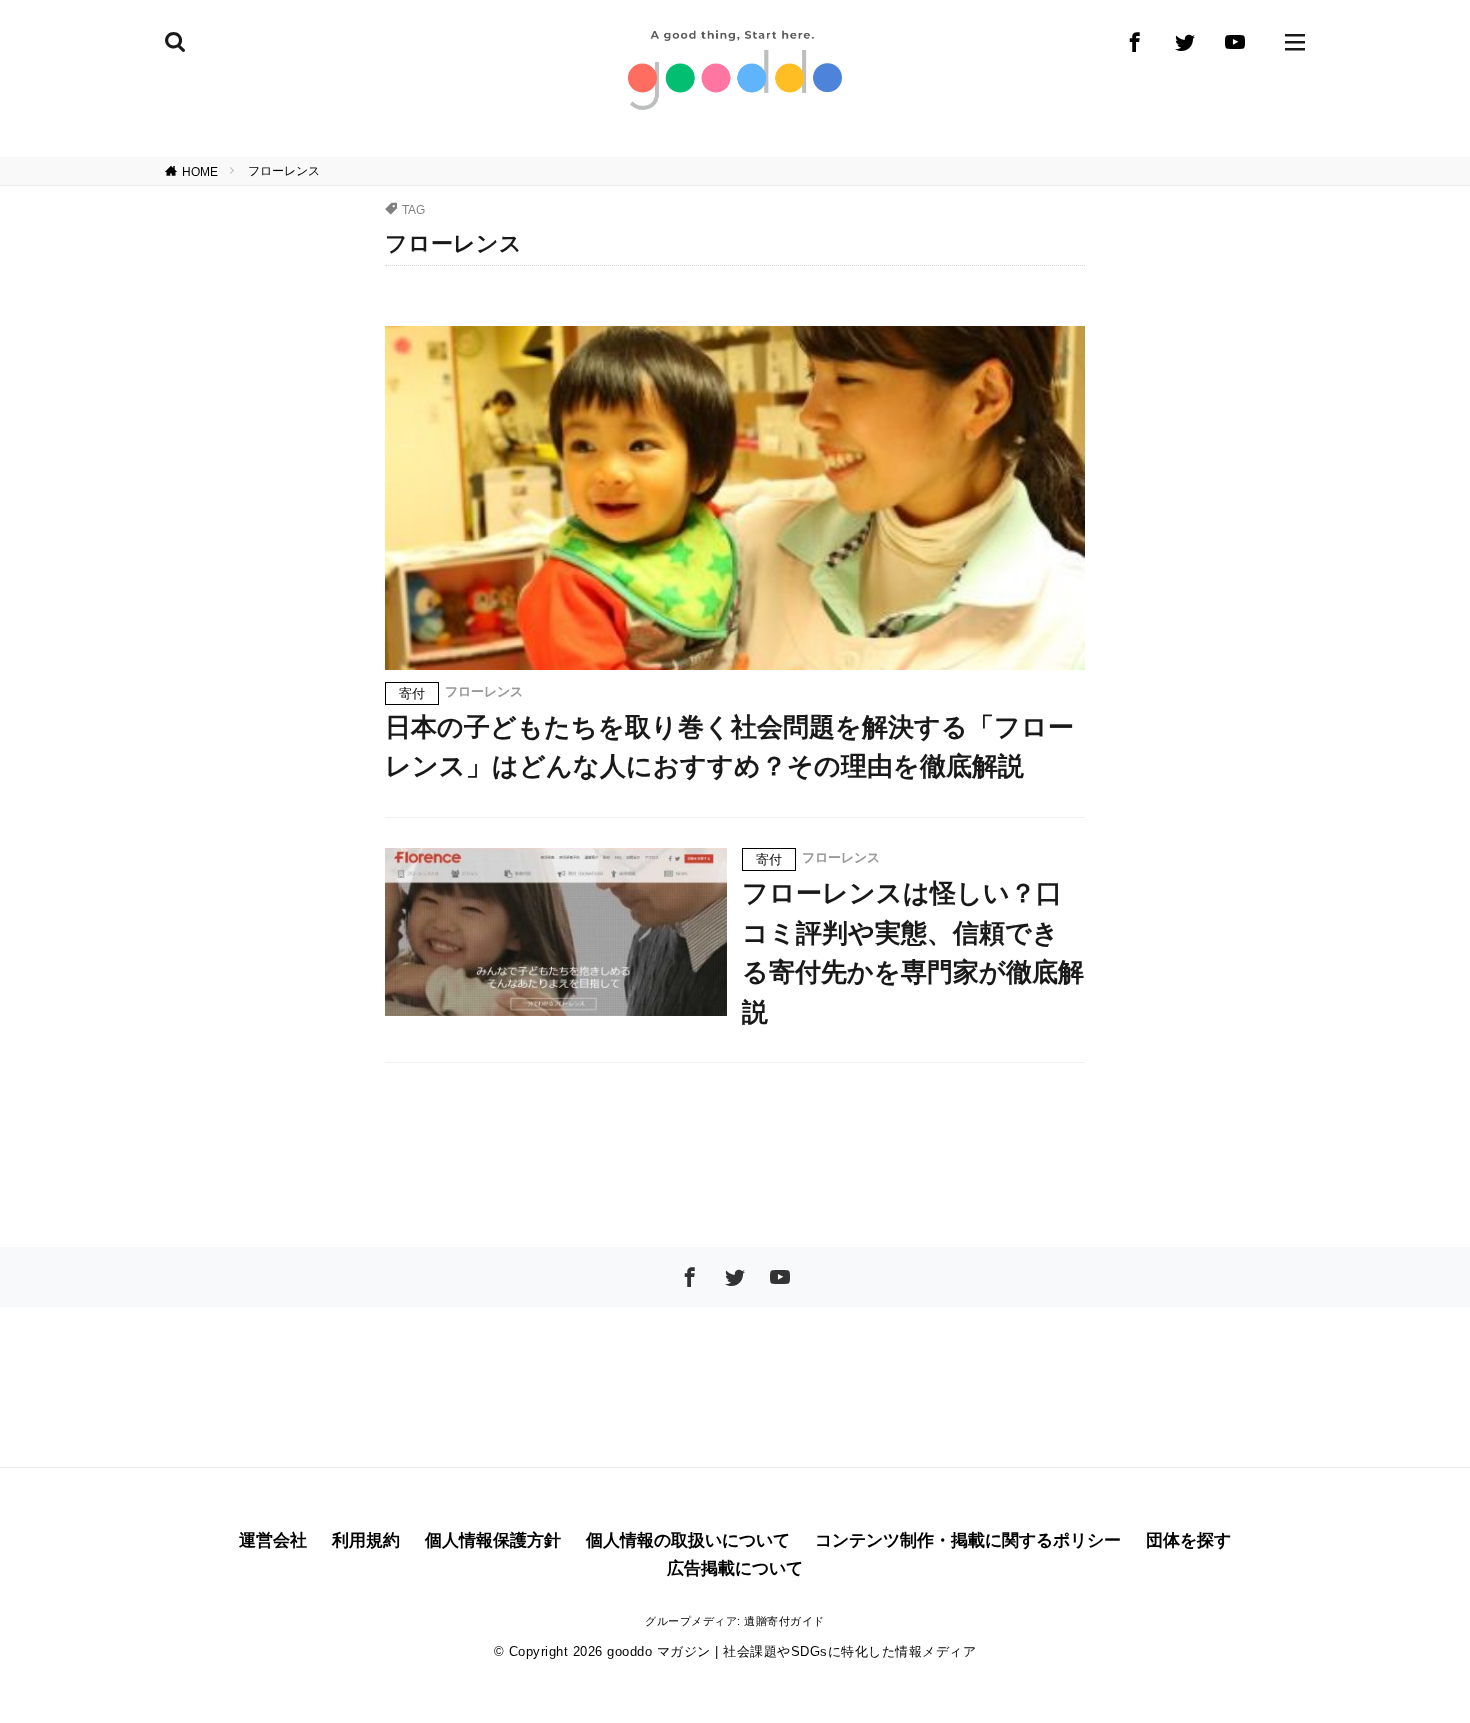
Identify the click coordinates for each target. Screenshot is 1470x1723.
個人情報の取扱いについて (688, 1540)
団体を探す (1188, 1540)
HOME (200, 171)
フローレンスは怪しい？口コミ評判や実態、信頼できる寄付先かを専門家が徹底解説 (913, 952)
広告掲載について (735, 1568)
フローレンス (284, 171)
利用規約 (366, 1540)
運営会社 (273, 1540)
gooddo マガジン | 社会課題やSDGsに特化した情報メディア (791, 1651)
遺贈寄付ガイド (784, 1621)
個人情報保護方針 (493, 1540)
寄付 (412, 693)
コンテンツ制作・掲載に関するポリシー (968, 1540)
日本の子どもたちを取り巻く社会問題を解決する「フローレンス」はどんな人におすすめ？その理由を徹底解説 (729, 747)
